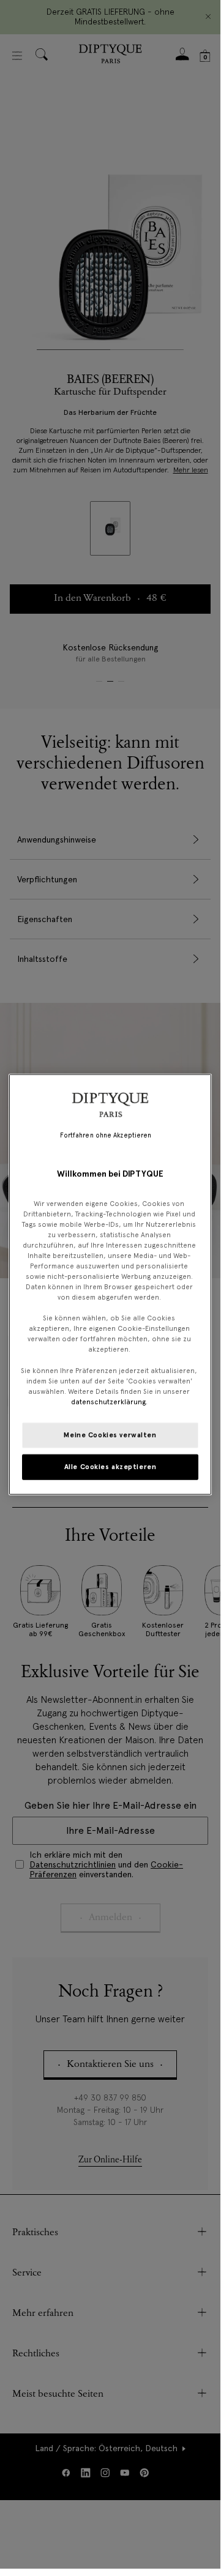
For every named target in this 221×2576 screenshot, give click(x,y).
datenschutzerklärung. (109, 1401)
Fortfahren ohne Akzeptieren (106, 1135)
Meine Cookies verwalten (110, 1435)
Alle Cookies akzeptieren (110, 1466)
